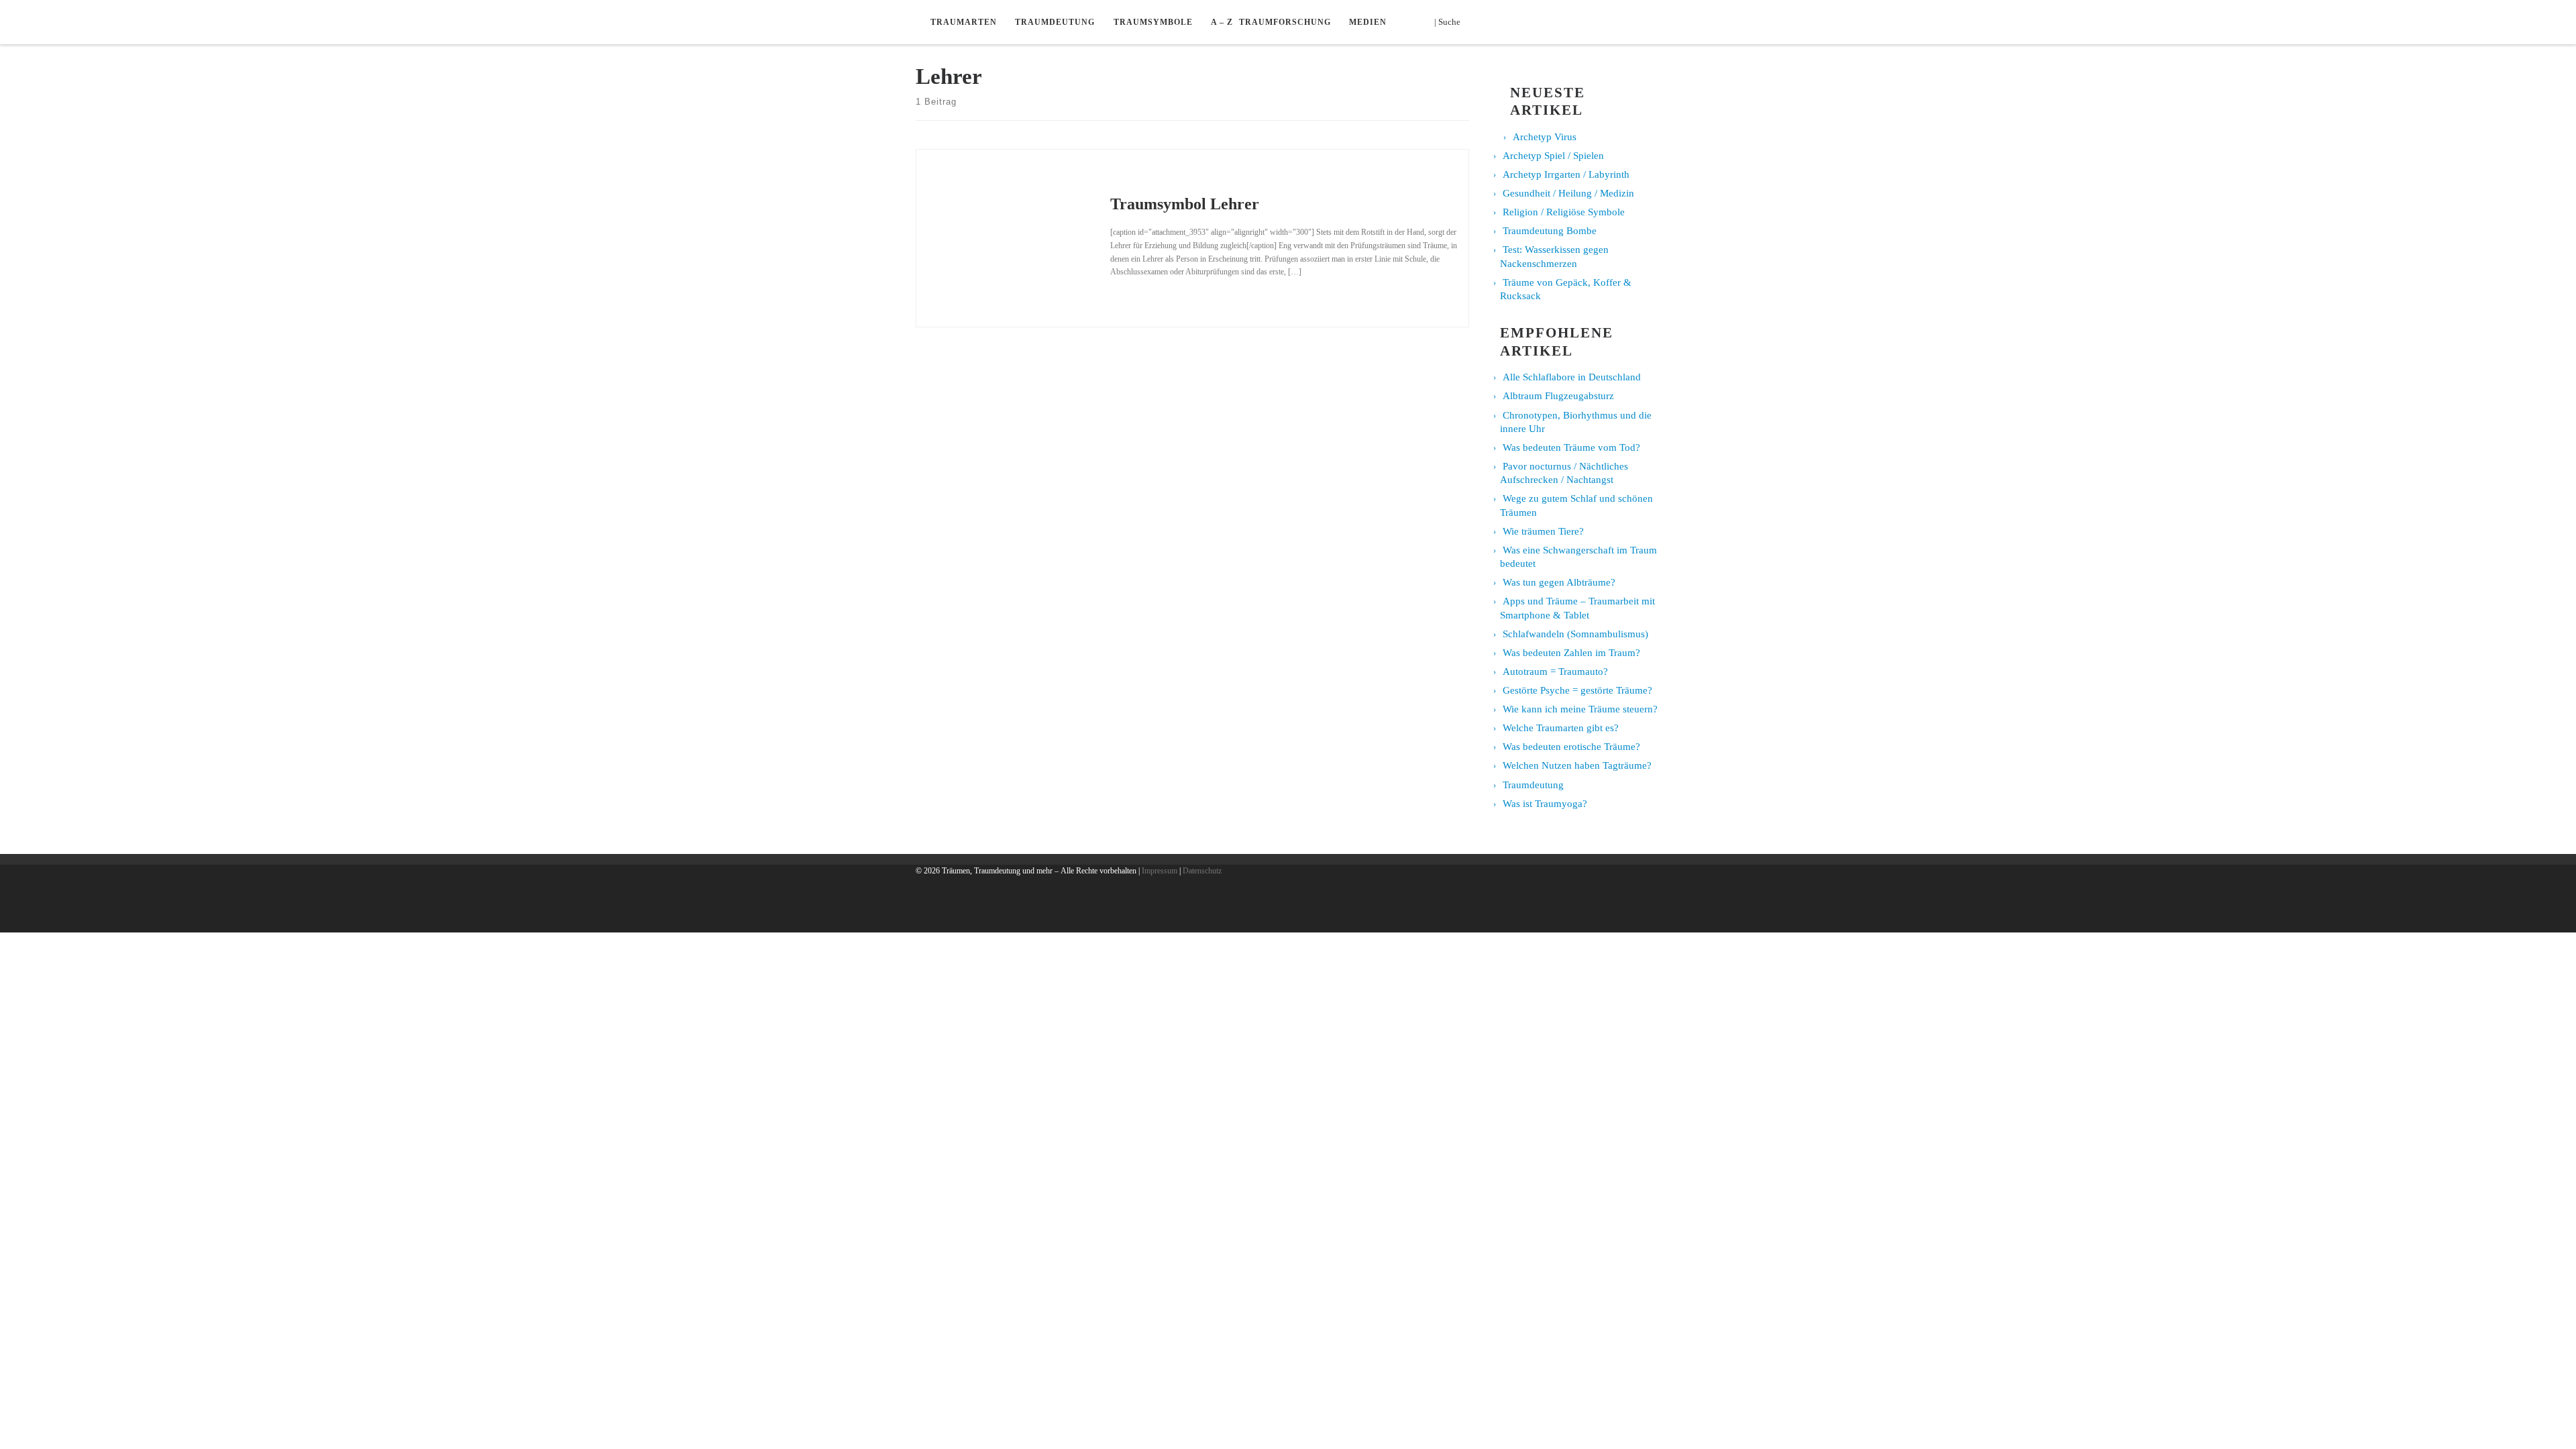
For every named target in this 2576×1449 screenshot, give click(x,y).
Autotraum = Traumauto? (1555, 672)
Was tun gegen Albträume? (1559, 582)
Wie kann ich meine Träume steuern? (1580, 709)
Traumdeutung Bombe (1550, 231)
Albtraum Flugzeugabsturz (1558, 396)
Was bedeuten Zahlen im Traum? (1571, 653)
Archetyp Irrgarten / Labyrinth (1566, 174)
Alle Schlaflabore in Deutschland (1572, 377)
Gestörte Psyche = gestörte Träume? (1577, 690)
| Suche (1451, 21)
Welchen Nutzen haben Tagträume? (1577, 765)
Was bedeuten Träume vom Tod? (1571, 447)
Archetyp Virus (1545, 137)
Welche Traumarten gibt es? (1561, 728)
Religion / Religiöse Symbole (1564, 212)
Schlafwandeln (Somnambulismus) (1575, 634)
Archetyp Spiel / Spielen (1553, 156)
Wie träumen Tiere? (1543, 531)
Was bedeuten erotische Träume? (1571, 747)
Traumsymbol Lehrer (1185, 204)
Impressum (1160, 871)
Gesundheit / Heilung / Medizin (1568, 193)
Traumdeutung (1533, 785)
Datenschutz (1202, 871)
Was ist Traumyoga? (1545, 804)
